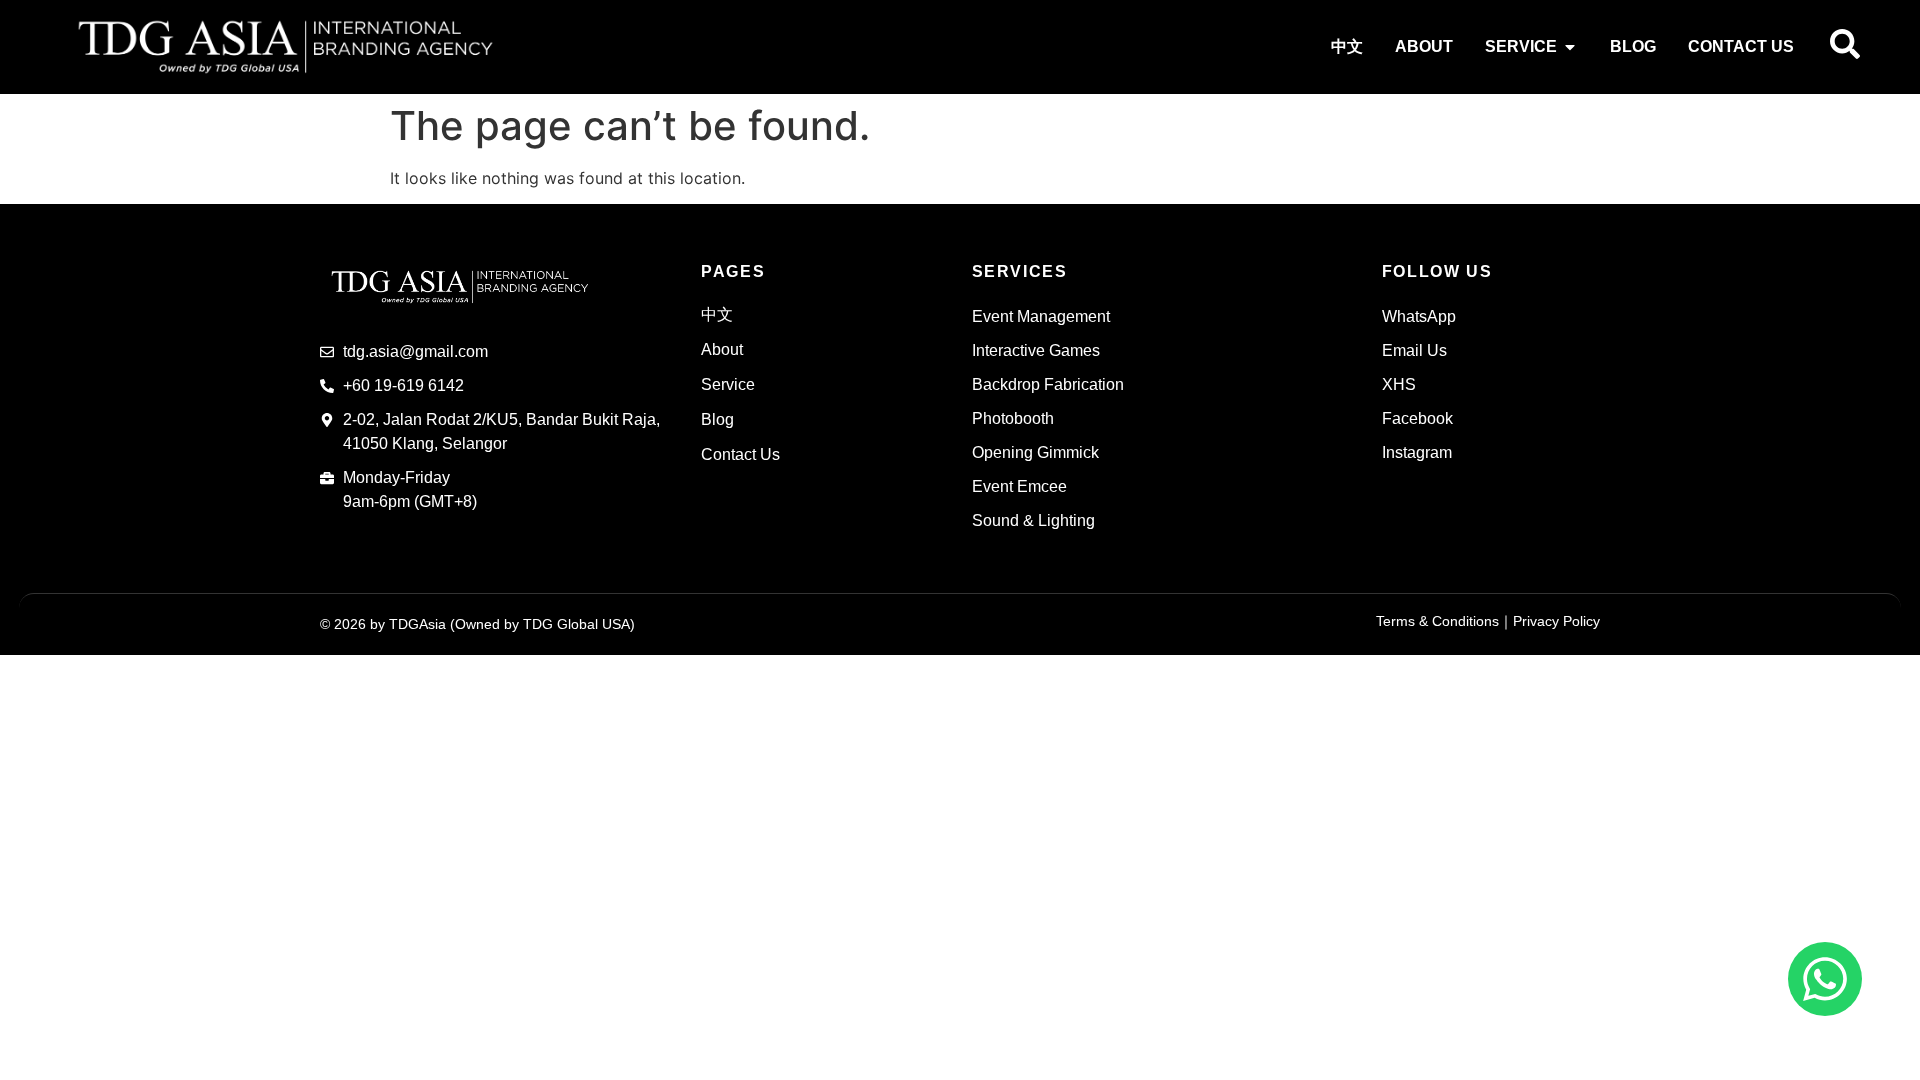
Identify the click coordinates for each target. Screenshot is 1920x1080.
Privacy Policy (1556, 621)
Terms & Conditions (1437, 621)
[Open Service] (1570, 47)
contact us (740, 454)
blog (717, 419)
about (722, 349)
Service (728, 384)
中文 (717, 314)
